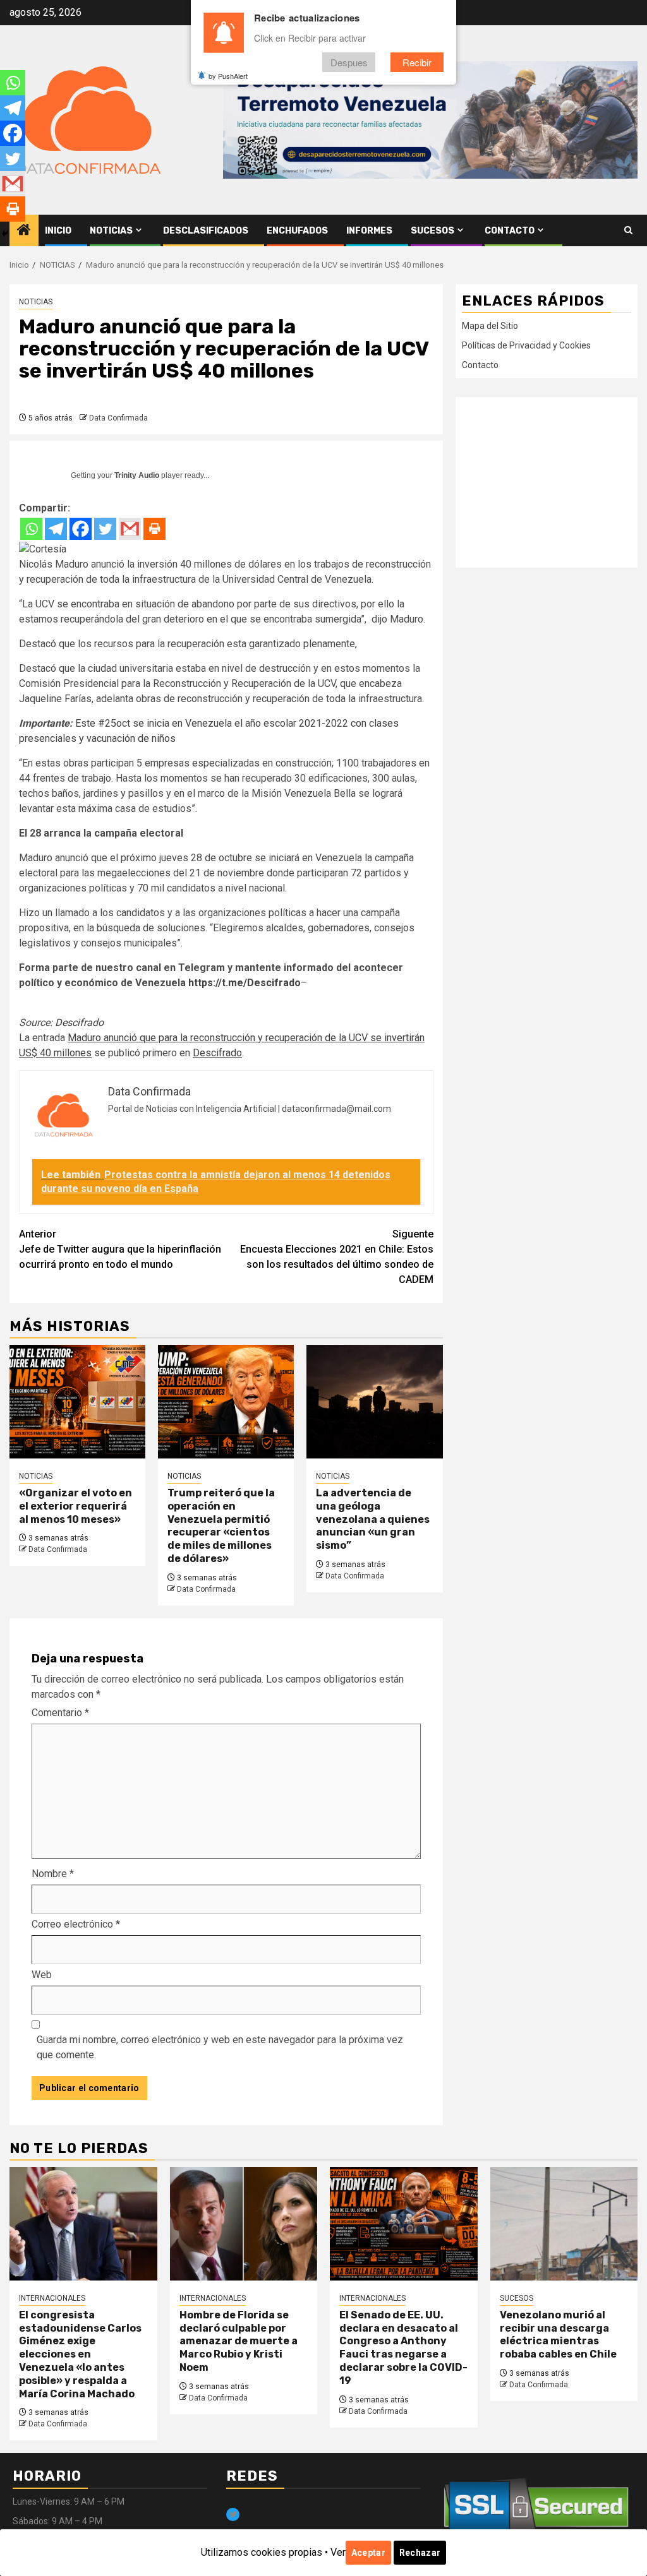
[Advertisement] (547, 482)
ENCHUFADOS (297, 231)
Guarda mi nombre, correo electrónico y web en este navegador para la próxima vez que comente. (220, 2047)
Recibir (417, 62)
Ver (338, 2552)
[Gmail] (130, 529)
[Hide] (5, 234)
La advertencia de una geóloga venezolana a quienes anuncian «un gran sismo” (373, 1519)
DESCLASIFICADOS (206, 231)
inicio (58, 231)
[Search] (628, 230)
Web (42, 1975)
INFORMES (369, 231)
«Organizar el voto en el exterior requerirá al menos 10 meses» (76, 1506)
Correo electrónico (76, 1924)
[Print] (154, 529)
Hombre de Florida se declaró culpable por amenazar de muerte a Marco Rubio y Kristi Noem (239, 2341)
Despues (349, 62)
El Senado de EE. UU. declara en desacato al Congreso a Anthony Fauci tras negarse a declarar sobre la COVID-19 (403, 2348)
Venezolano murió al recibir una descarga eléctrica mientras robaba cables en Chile (558, 2334)
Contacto (510, 231)
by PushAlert (228, 76)
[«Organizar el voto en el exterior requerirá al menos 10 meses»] (77, 1402)
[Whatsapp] (31, 529)
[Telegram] (56, 529)
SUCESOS (432, 231)
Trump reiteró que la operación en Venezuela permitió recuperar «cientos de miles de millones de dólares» (221, 1526)
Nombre (53, 1874)
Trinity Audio (137, 475)
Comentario (60, 1713)
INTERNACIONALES (52, 2298)
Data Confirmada (118, 418)
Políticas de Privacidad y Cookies (526, 345)
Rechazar (420, 2553)
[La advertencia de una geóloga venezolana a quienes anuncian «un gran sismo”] (374, 1402)
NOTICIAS (111, 231)
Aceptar (368, 2553)
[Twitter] (105, 529)
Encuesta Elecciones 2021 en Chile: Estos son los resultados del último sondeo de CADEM (337, 1257)
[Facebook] (81, 529)
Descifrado (79, 1023)
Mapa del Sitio (490, 326)
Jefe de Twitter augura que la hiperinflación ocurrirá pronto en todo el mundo (120, 1249)
